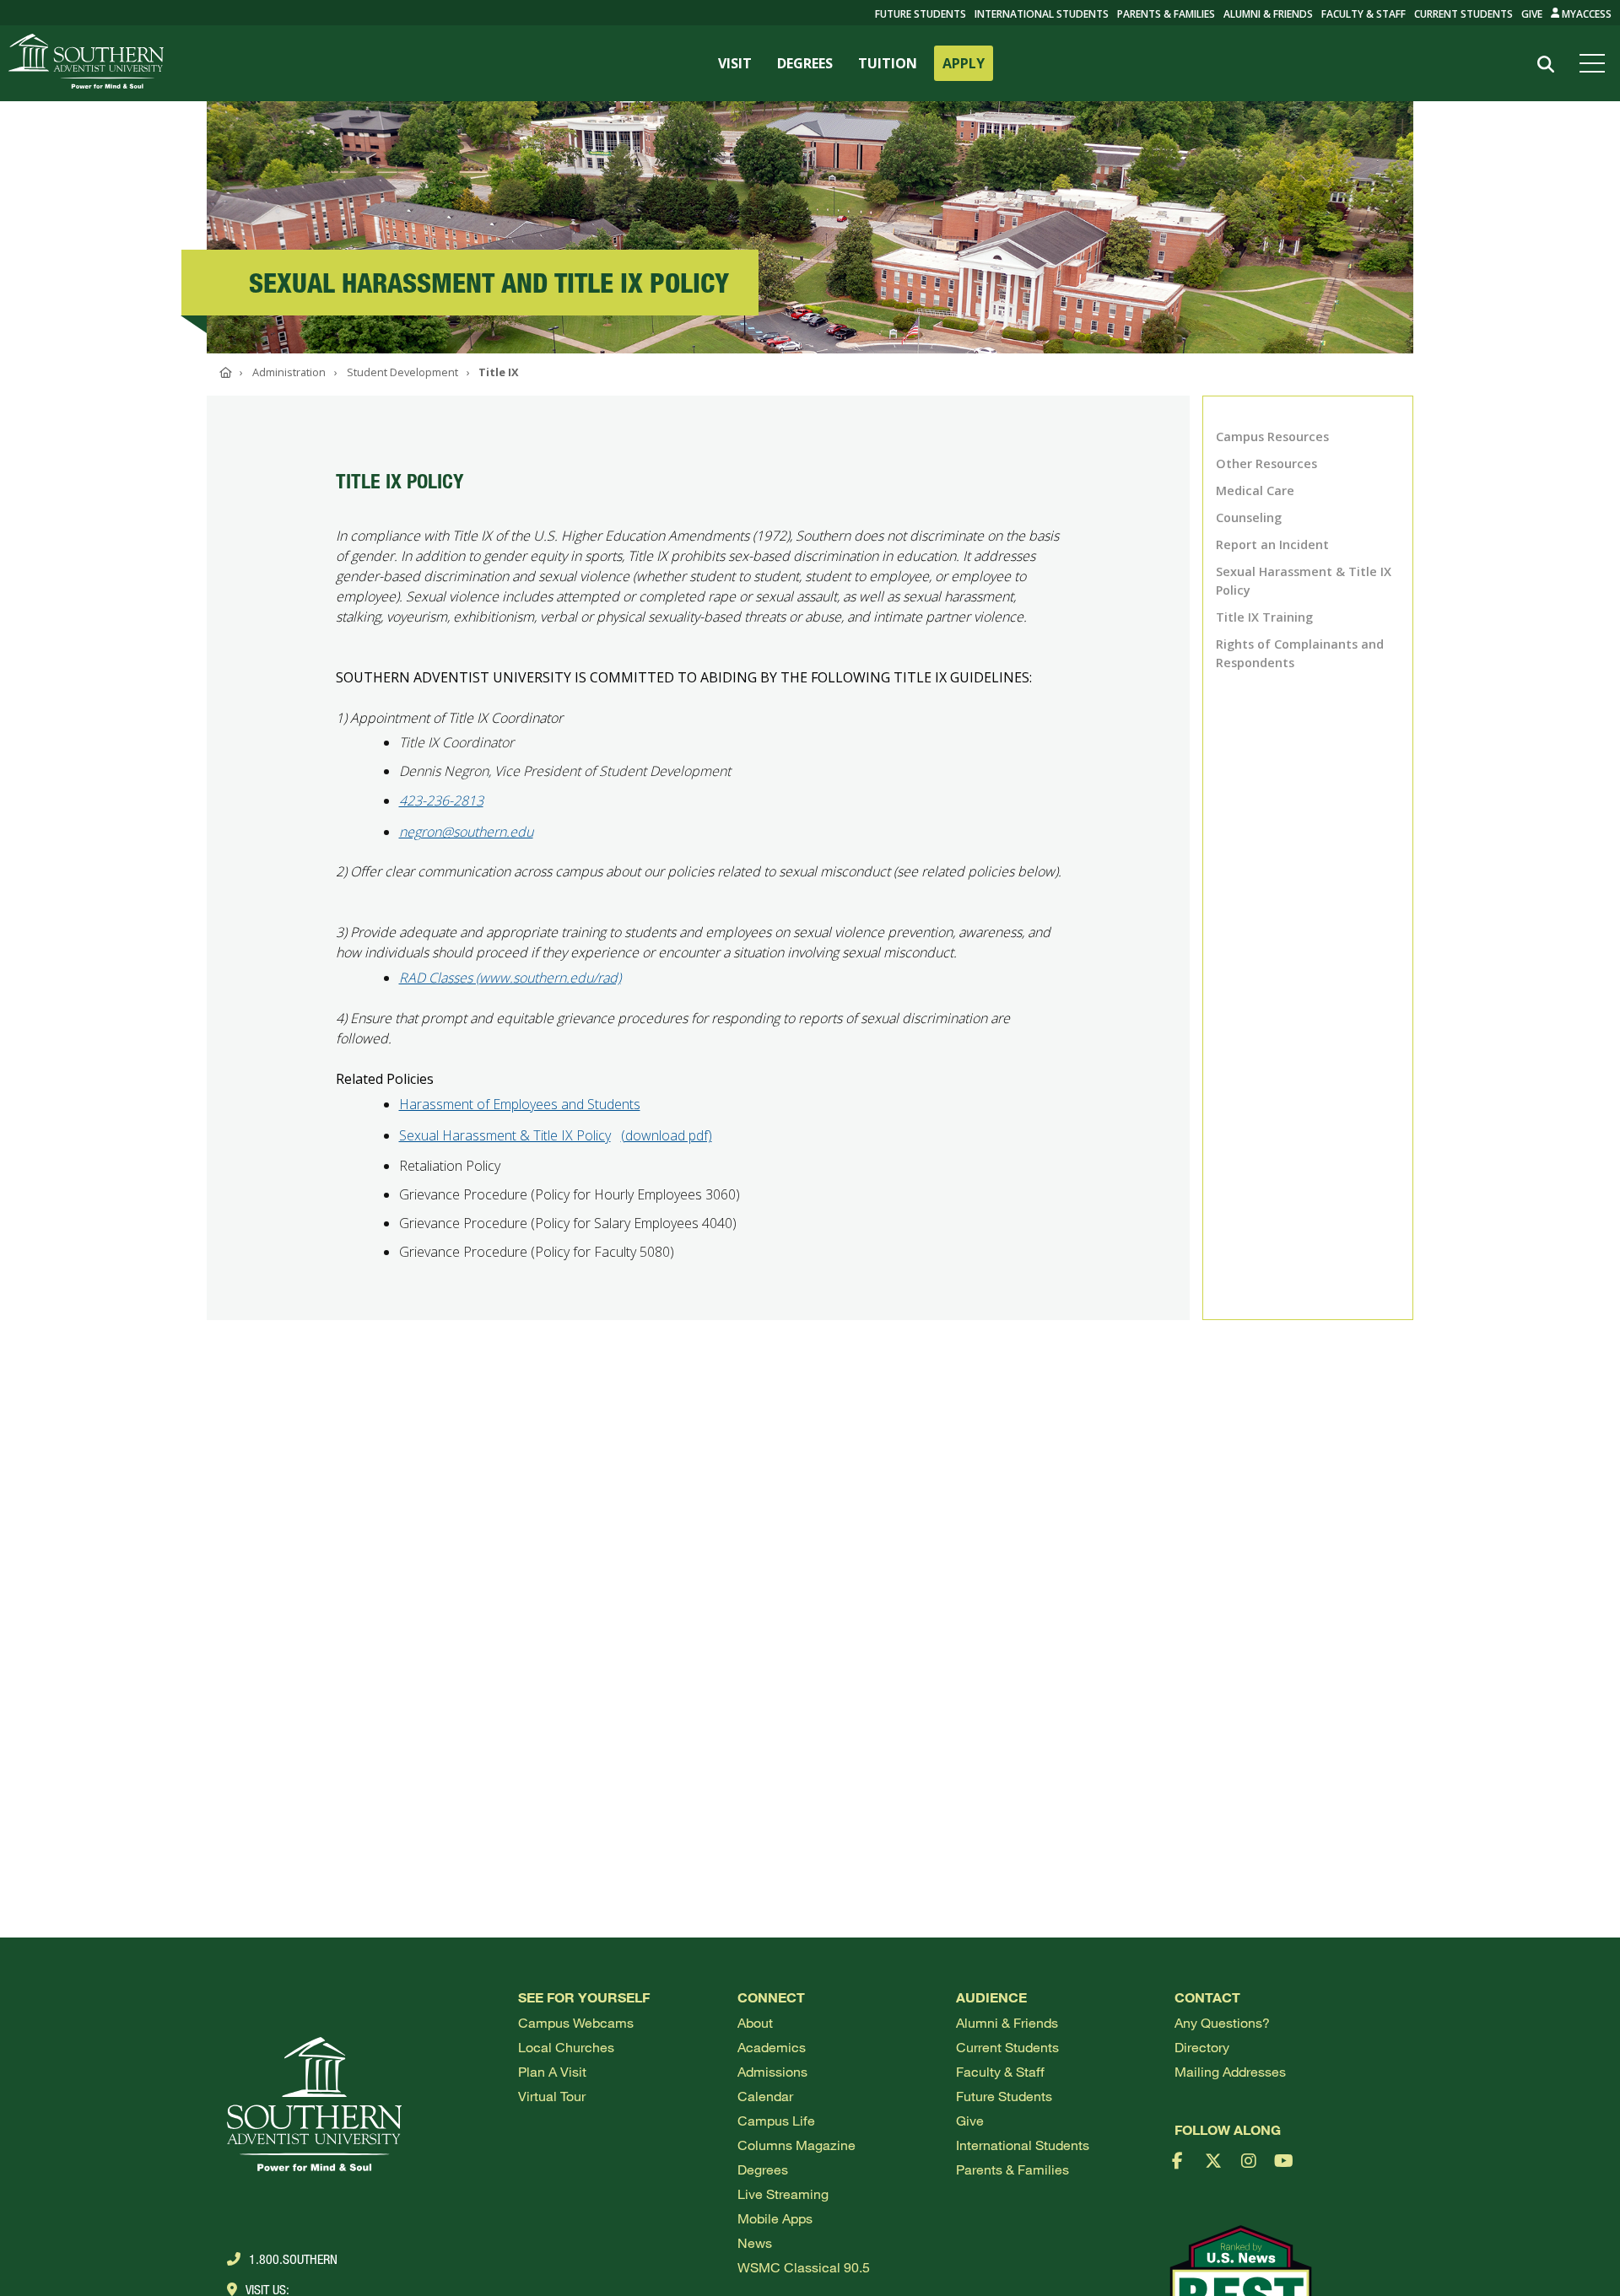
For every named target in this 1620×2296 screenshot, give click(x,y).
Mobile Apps (775, 2218)
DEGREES (805, 63)
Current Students (1463, 14)
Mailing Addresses (1230, 2071)
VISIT (735, 63)
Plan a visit (552, 2071)
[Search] (1545, 65)
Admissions (772, 2071)
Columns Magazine (796, 2145)
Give (1532, 14)
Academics (772, 2047)
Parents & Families (1166, 14)
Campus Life (776, 2120)
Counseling (1249, 517)
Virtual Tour (552, 2096)
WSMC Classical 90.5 (804, 2267)
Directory (1202, 2047)
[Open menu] (1596, 63)
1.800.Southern (293, 2259)
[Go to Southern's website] (86, 63)
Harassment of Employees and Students (520, 1104)
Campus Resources (1272, 437)
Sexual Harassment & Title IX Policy (505, 1135)
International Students (1042, 14)
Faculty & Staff (1363, 14)
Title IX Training (1264, 617)
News (755, 2242)
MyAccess (1585, 14)
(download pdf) (667, 1135)
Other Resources (1266, 464)
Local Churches (566, 2047)
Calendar (765, 2096)
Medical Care (1255, 490)
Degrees (763, 2169)
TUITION (888, 63)
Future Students (1004, 2096)
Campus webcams (576, 2022)
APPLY (964, 63)
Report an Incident (1272, 544)
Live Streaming (783, 2194)
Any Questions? (1222, 2022)
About (755, 2022)
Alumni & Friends (1268, 14)
